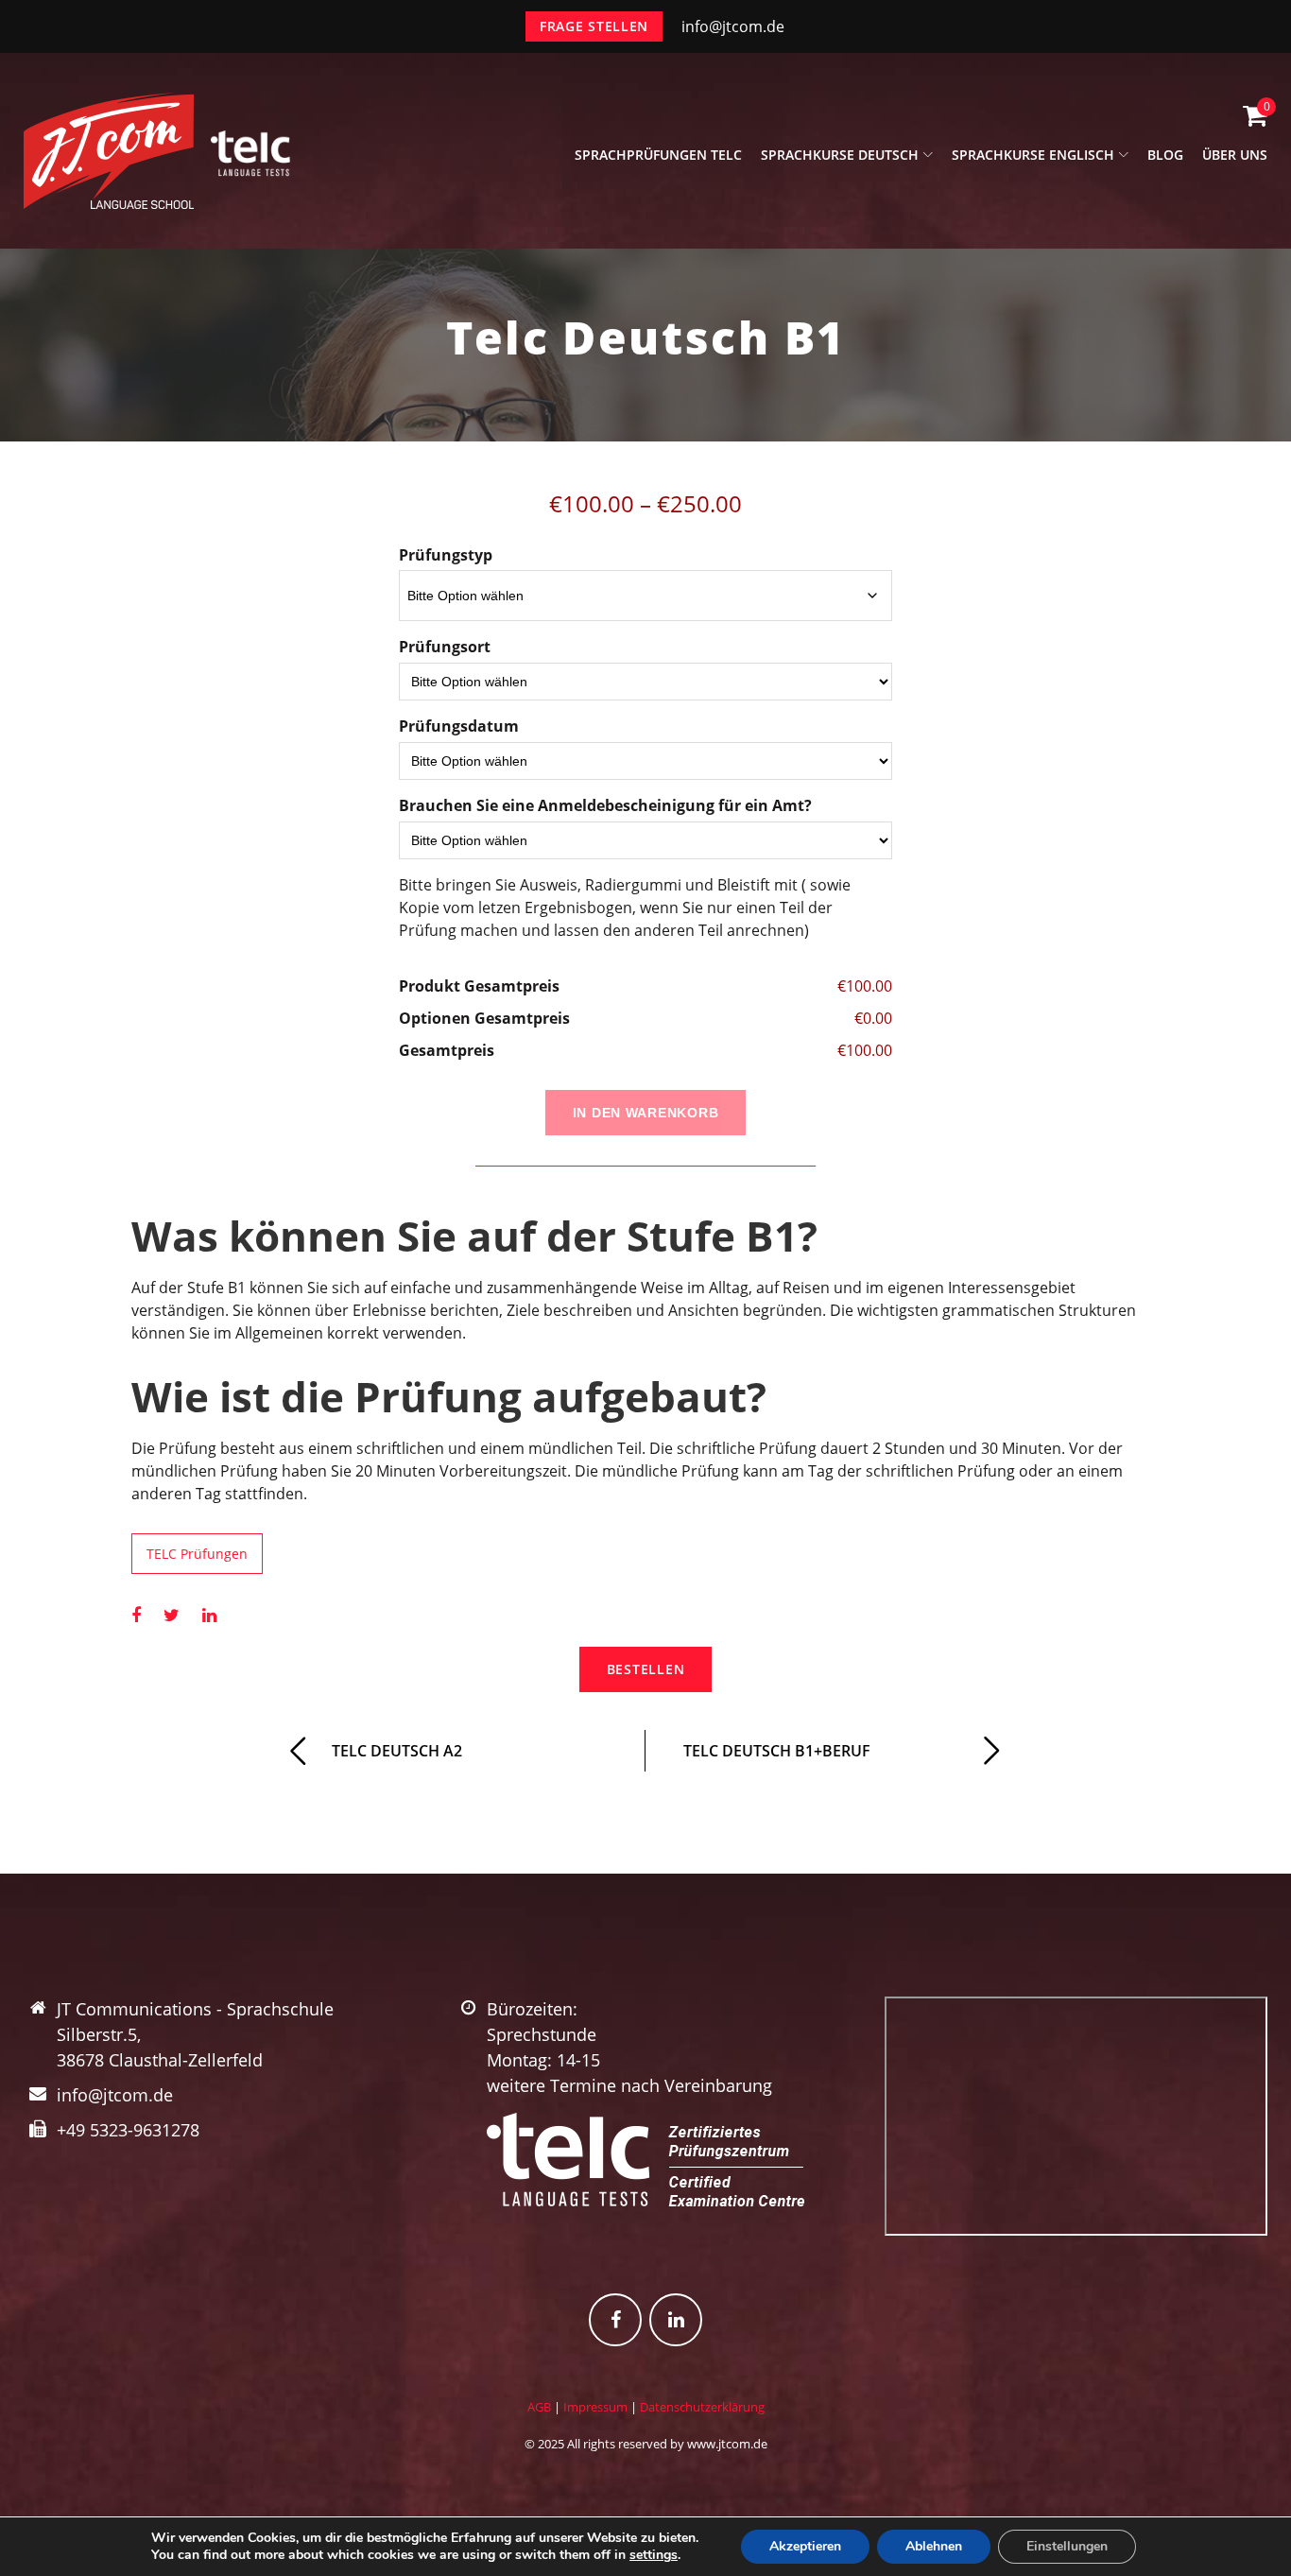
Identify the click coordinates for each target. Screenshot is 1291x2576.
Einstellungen (1067, 2546)
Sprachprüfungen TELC (658, 155)
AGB (539, 2407)
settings (654, 2555)
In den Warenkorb (646, 1113)
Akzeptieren (805, 2546)
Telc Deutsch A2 (397, 1751)
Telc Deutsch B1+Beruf (777, 1751)
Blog (1165, 155)
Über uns (1235, 155)
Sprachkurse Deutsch (840, 155)
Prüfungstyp (446, 555)
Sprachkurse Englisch (1033, 155)
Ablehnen (934, 2546)
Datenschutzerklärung (702, 2407)
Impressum (595, 2407)
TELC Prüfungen (197, 1554)
